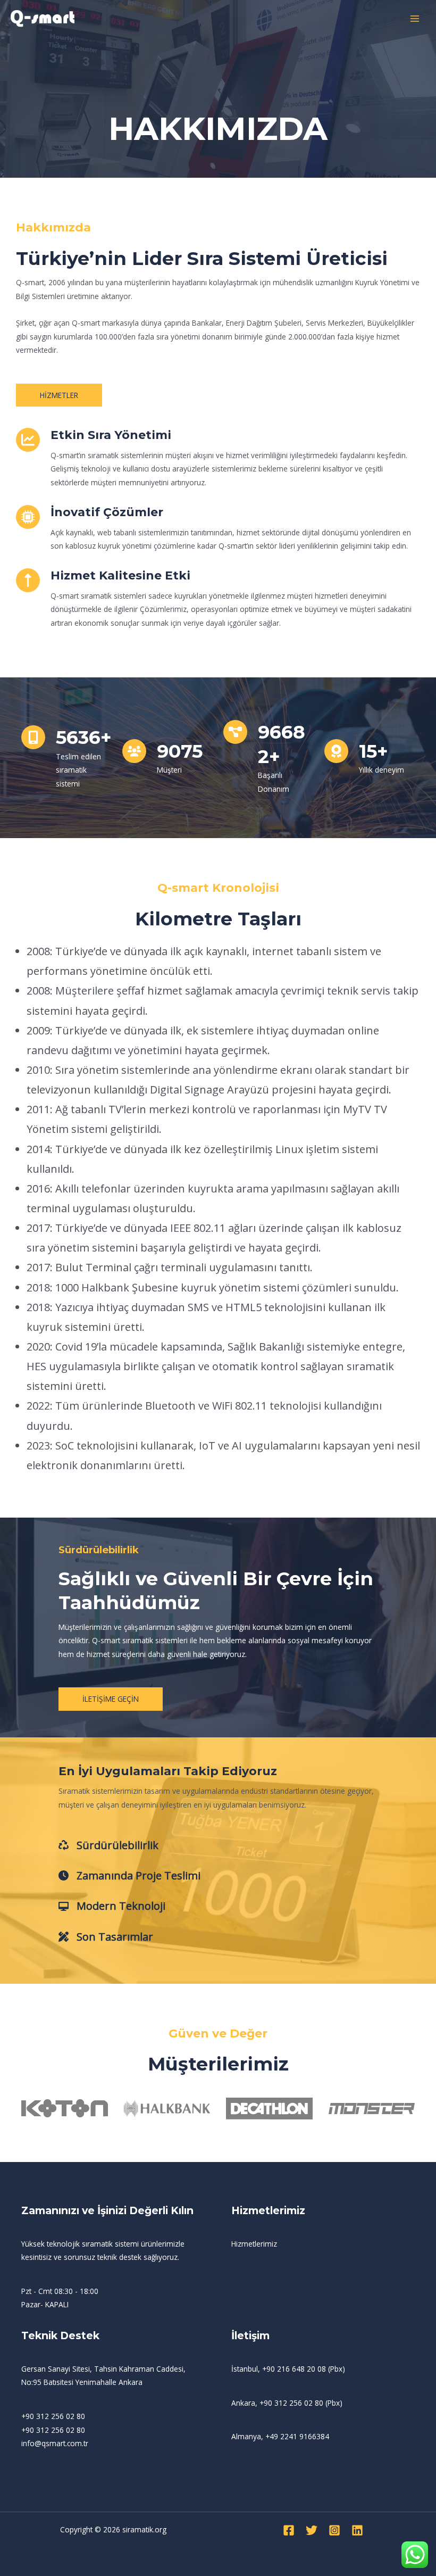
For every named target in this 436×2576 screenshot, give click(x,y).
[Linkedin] (357, 2530)
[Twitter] (312, 2530)
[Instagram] (334, 2530)
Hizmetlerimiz (254, 2244)
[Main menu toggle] (415, 19)
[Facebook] (289, 2530)
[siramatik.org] (43, 19)
